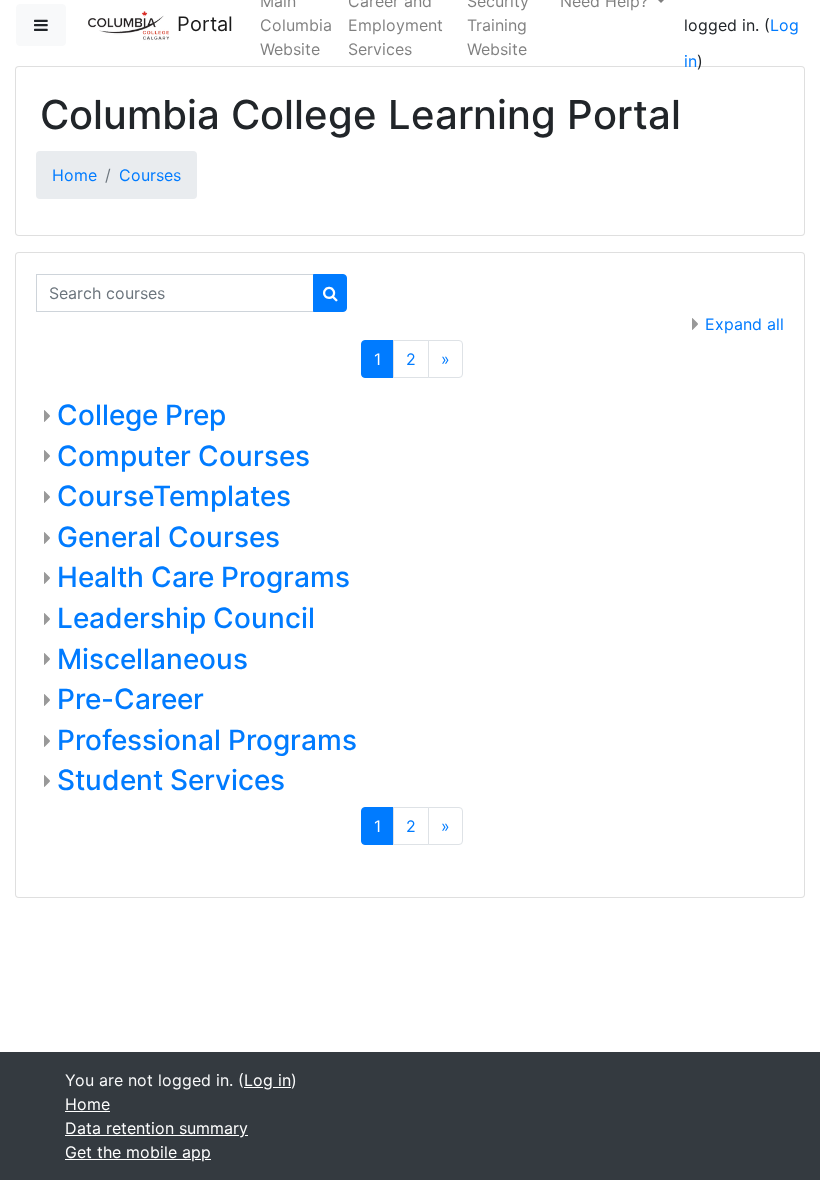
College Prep (141, 415)
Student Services (171, 780)
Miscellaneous (152, 659)
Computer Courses (183, 456)
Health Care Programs (203, 577)
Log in (267, 1080)
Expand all (744, 324)
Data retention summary (156, 1128)
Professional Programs (207, 740)
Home (74, 175)
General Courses (168, 537)
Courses (150, 175)
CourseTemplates (174, 496)
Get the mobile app (138, 1152)
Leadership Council (186, 618)
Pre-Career (130, 699)
